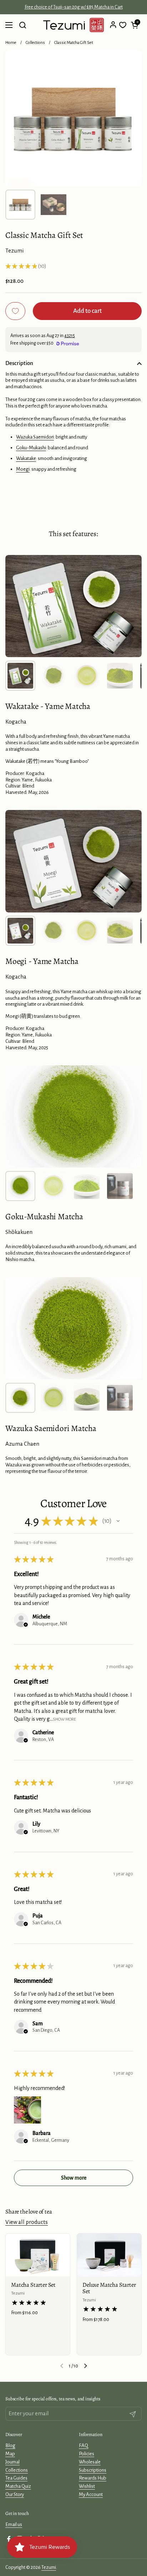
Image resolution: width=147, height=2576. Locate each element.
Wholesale (90, 2462)
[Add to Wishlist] (15, 311)
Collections (35, 43)
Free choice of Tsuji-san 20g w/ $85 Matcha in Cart (74, 7)
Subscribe (107, 2566)
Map (10, 2454)
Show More (64, 1719)
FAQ (83, 2445)
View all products (27, 2222)
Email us (14, 2524)
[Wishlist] (123, 25)
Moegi (23, 469)
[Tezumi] (73, 25)
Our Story (15, 2494)
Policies (87, 2454)
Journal (12, 2462)
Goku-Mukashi (31, 448)
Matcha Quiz (18, 2486)
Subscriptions (93, 2470)
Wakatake (26, 458)
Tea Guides (16, 2478)
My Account (91, 2494)
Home (11, 43)
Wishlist (87, 2486)
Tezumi (18, 2293)
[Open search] (22, 25)
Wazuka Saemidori (35, 437)
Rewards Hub (93, 2478)
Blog (10, 2445)
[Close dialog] (143, 2550)
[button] (135, 25)
